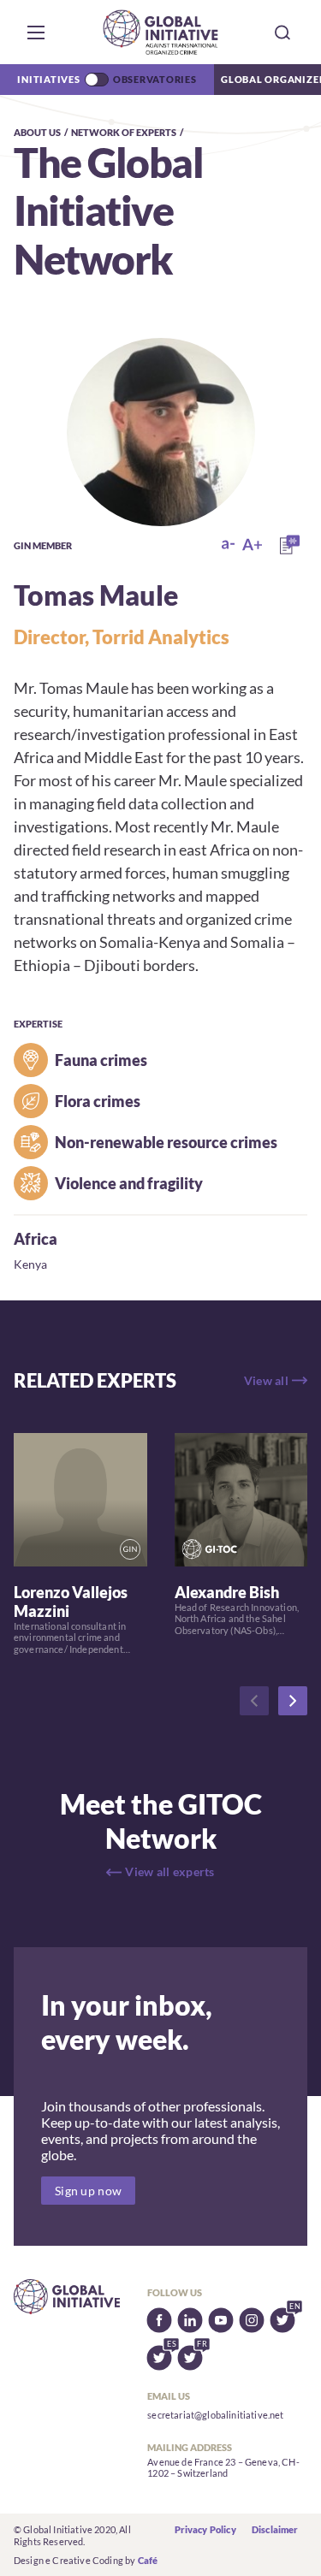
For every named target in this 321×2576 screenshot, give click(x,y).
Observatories (155, 79)
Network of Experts (124, 132)
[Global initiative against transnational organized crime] (160, 32)
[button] (36, 33)
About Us (37, 132)
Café (148, 2560)
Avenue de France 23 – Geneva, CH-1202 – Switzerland (223, 2468)
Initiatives (48, 79)
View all (266, 1380)
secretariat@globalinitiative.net (215, 2415)
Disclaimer (275, 2529)
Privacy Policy (205, 2529)
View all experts (169, 1871)
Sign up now (88, 2191)
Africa (36, 1239)
